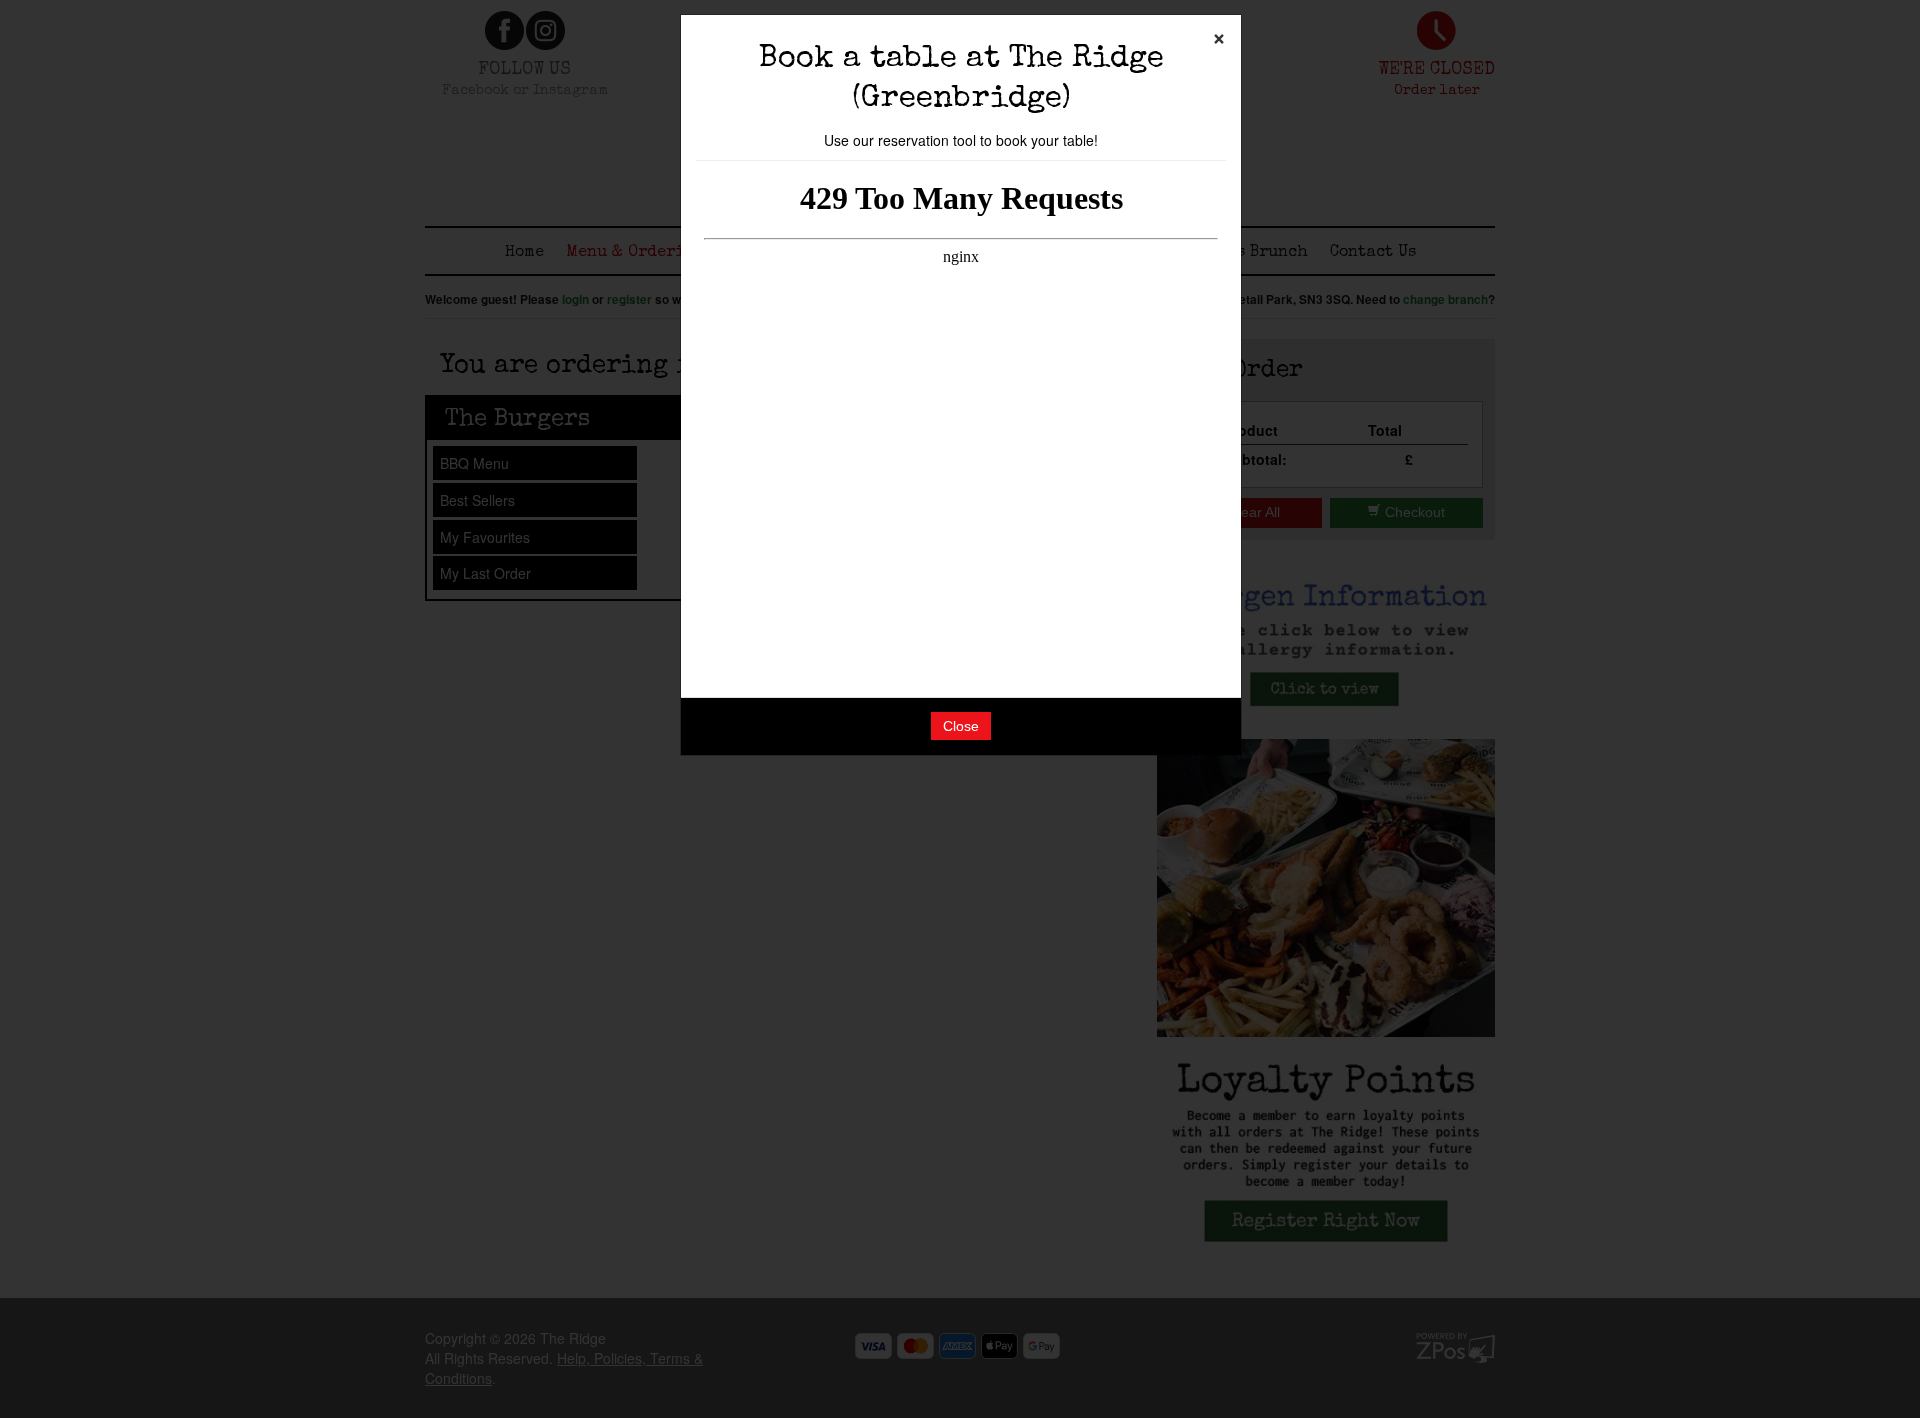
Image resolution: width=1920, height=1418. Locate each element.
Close (961, 726)
